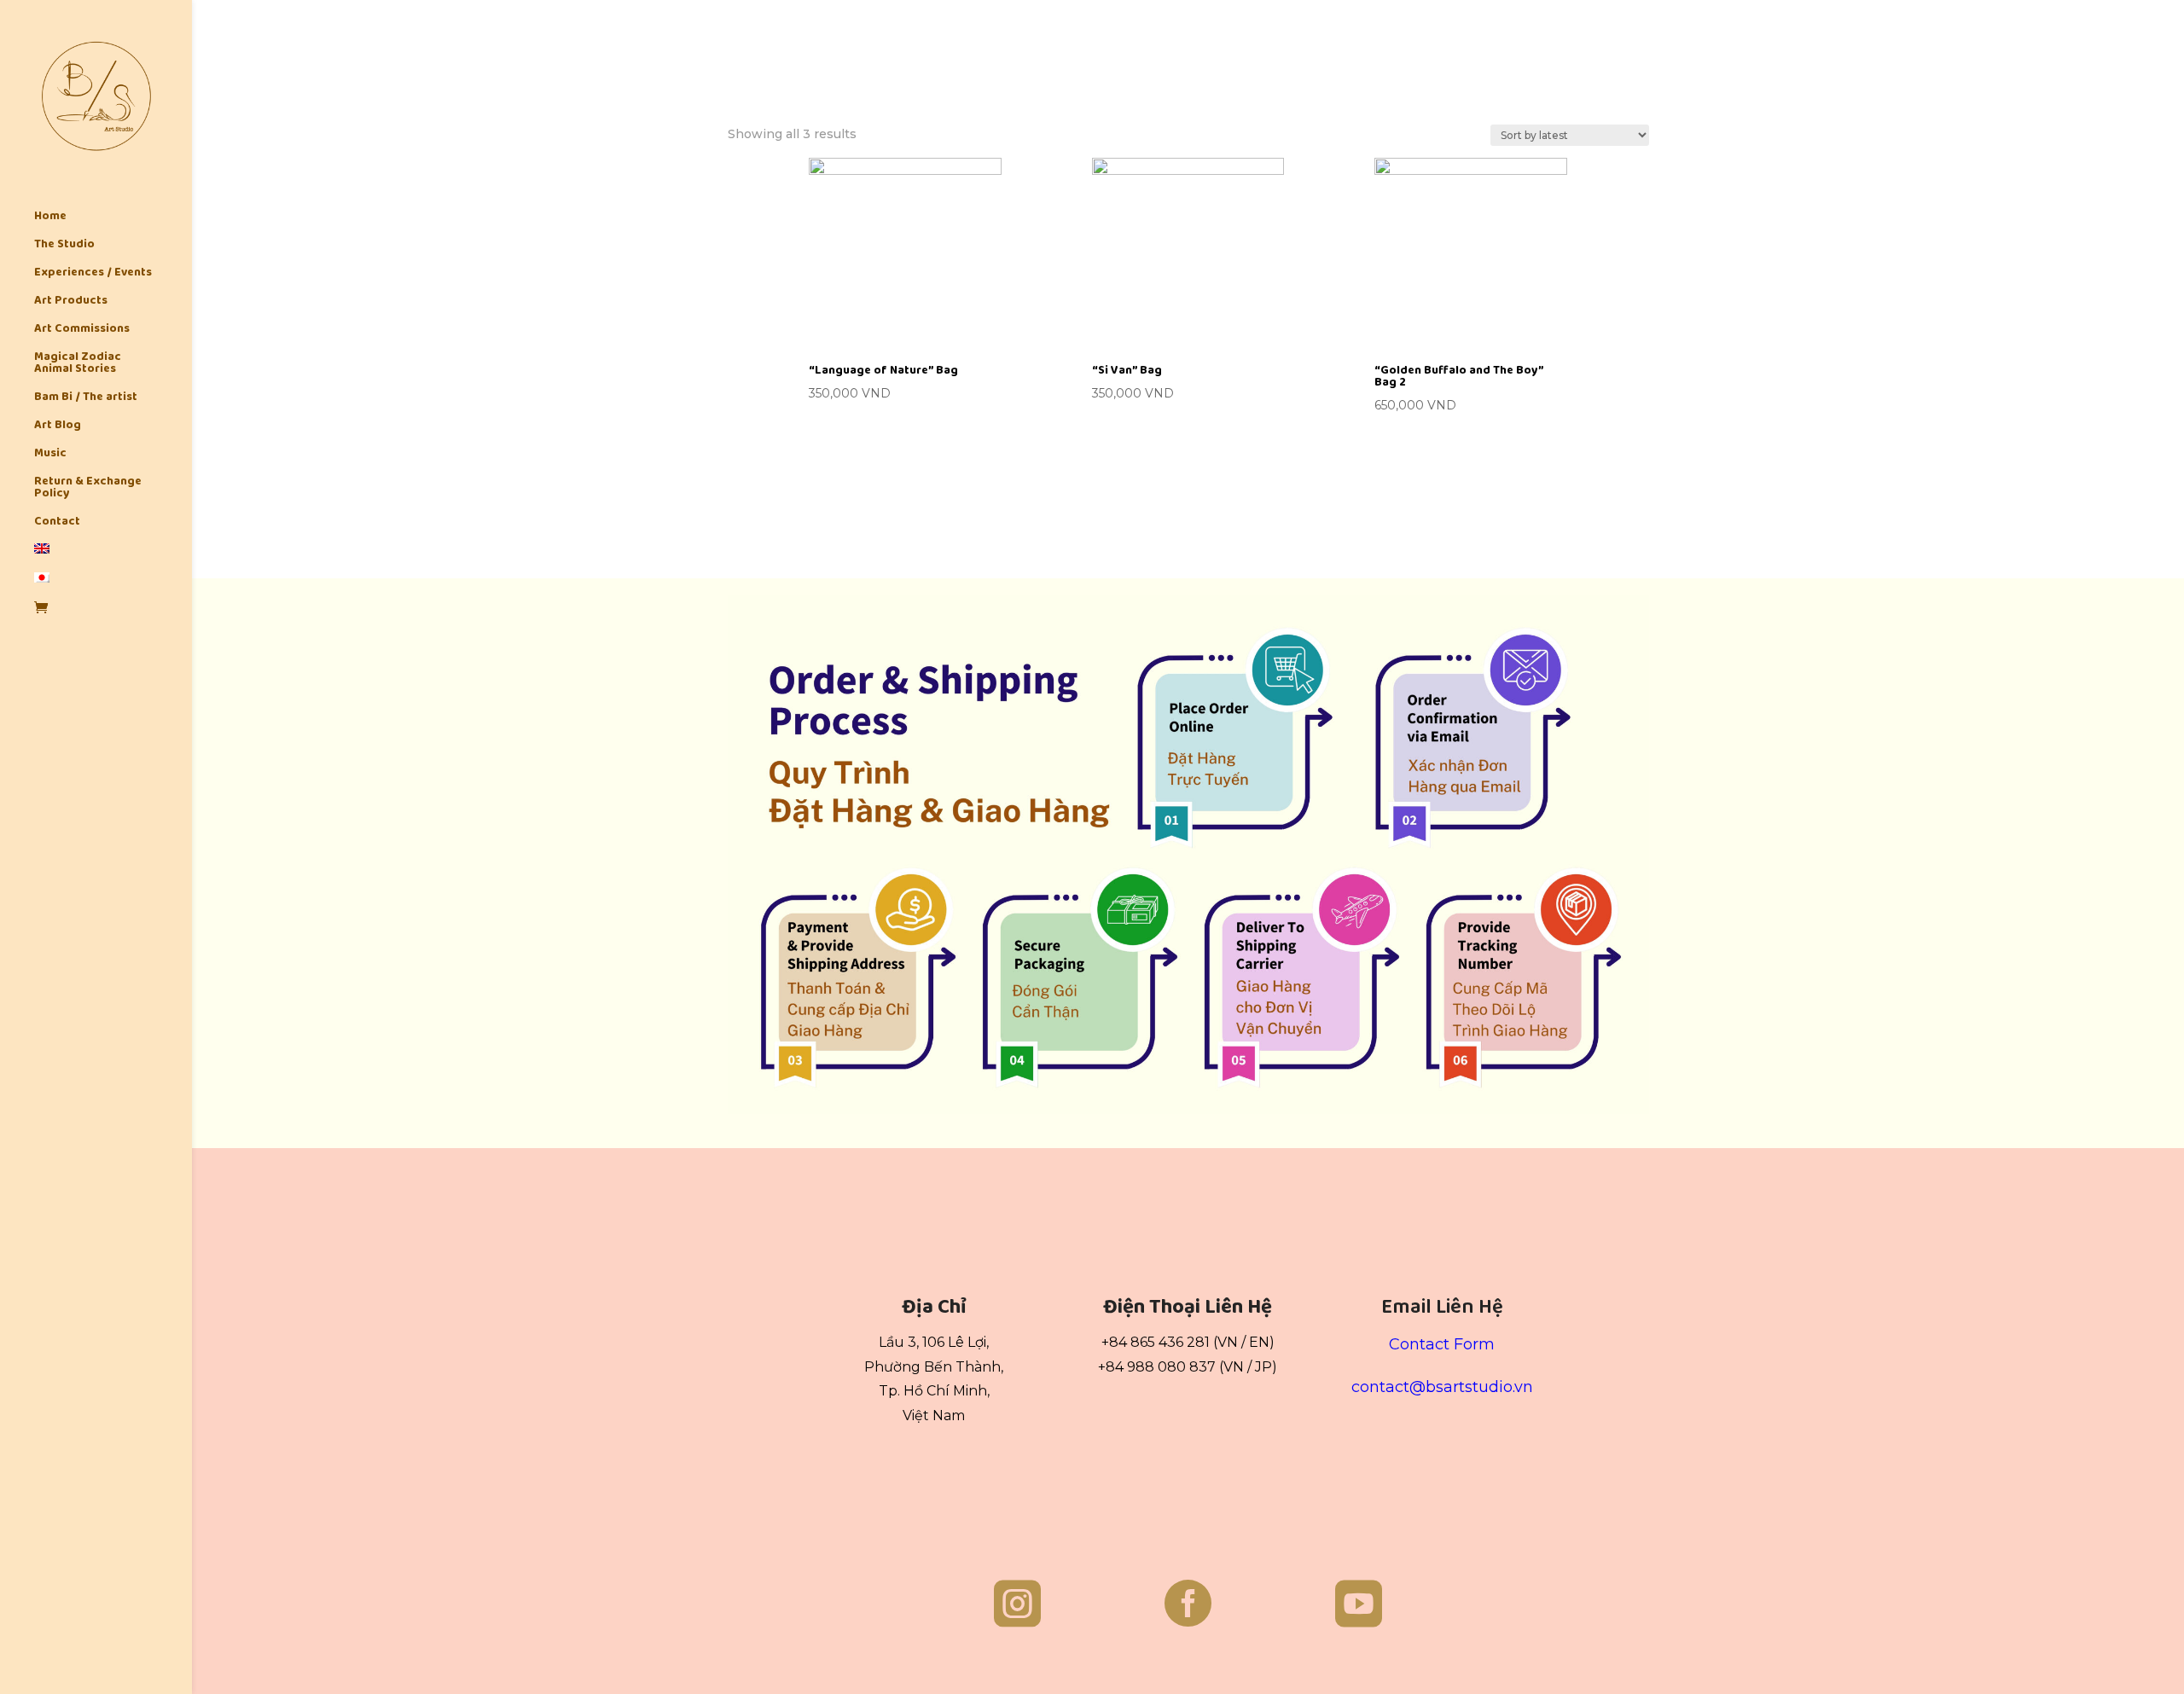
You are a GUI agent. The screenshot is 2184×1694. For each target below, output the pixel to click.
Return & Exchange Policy (88, 489)
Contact (57, 523)
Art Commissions (82, 330)
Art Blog (58, 426)
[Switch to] (113, 558)
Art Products (71, 302)
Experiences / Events (93, 274)
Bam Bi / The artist (86, 398)
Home (50, 218)
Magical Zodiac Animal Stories (78, 364)
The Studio (64, 246)
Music (50, 455)
